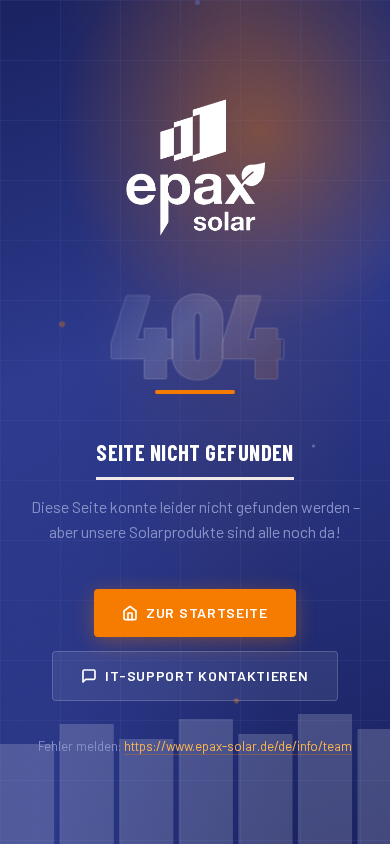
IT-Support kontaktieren (206, 675)
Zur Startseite (207, 612)
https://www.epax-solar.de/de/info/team (238, 746)
